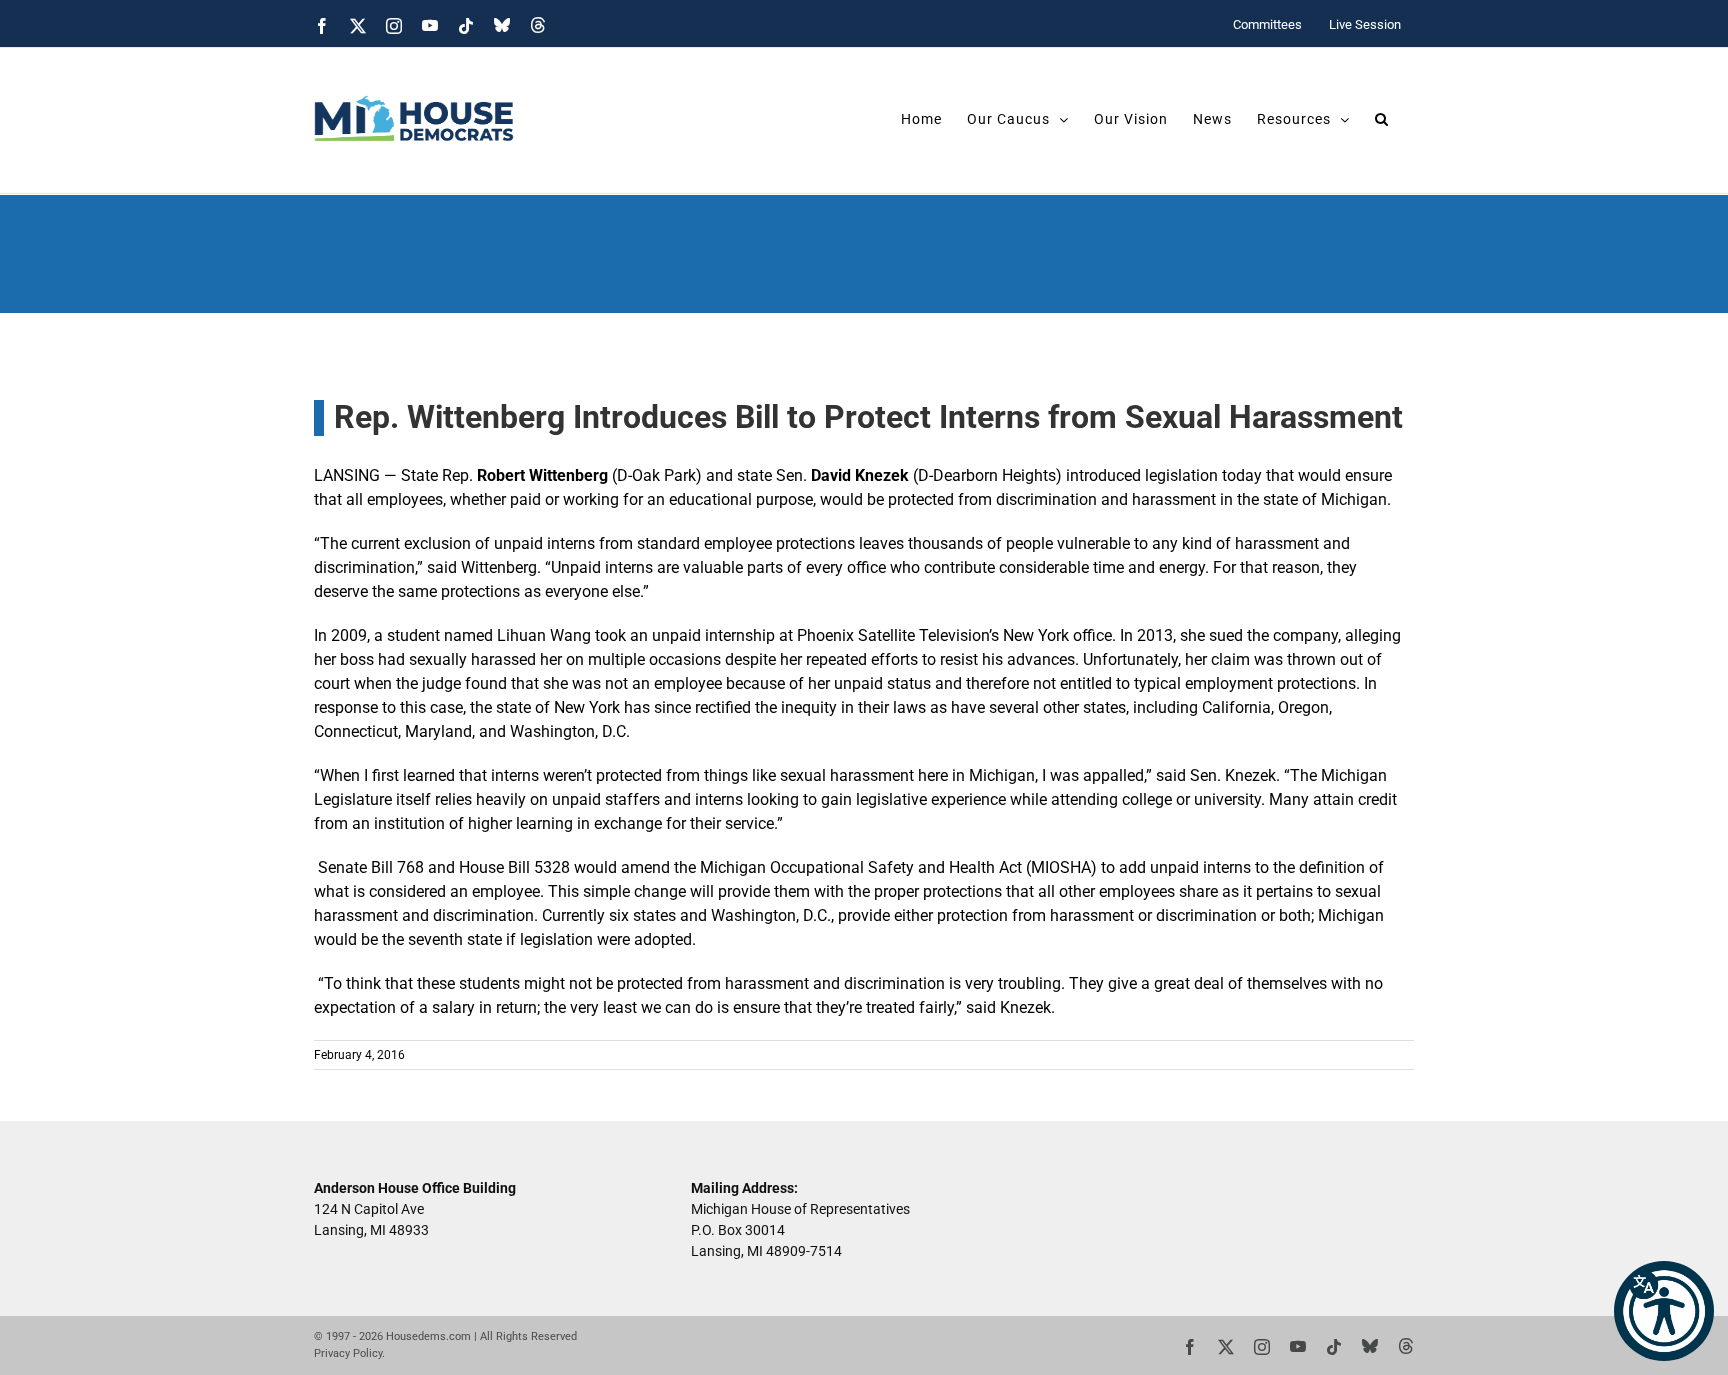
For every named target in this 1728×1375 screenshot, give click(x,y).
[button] (1664, 1311)
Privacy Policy (348, 1353)
